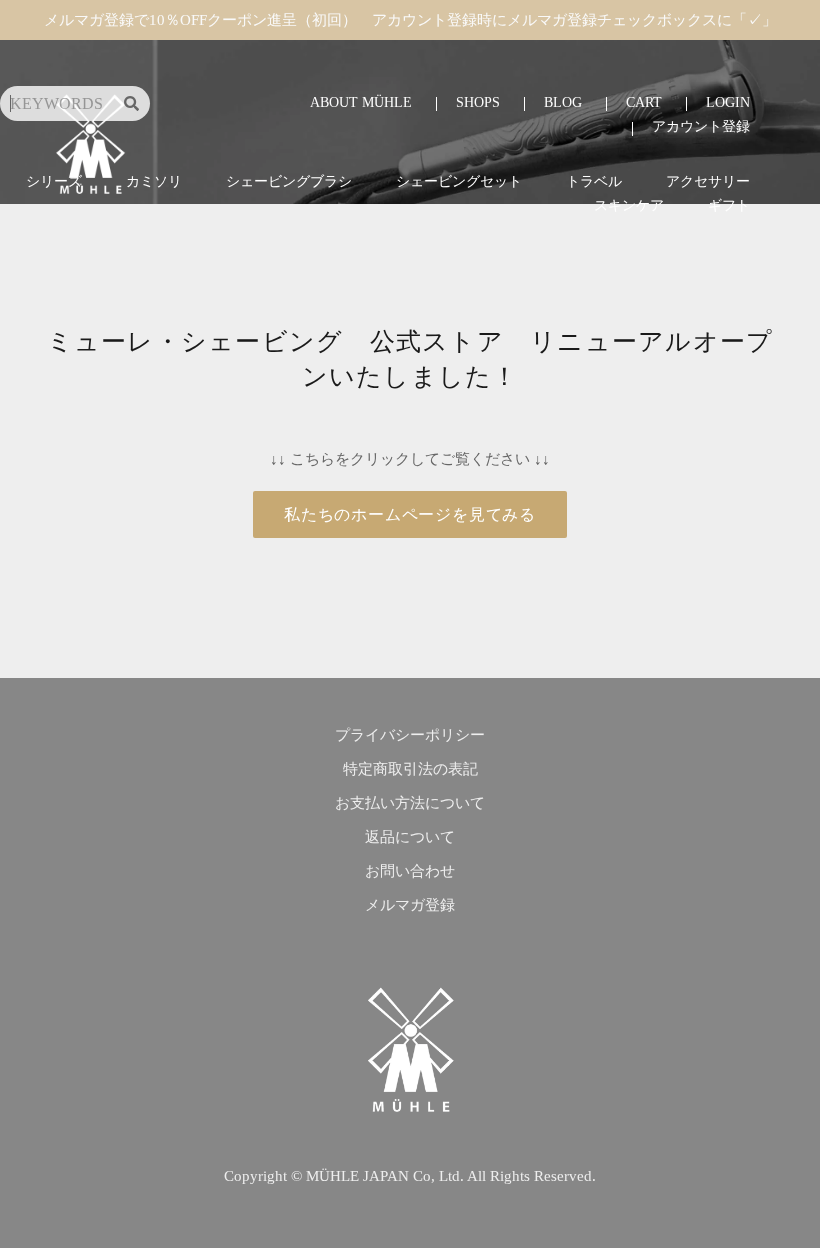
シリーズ (54, 181)
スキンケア (629, 205)
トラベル (594, 181)
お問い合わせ (410, 871)
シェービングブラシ (289, 181)
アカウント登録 (701, 126)
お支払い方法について (410, 803)
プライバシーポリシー (410, 735)
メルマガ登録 (410, 905)
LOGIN (728, 102)
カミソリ (154, 181)
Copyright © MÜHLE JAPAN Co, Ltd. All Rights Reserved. (410, 1176)
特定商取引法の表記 (410, 769)
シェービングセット (459, 181)
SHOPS (478, 102)
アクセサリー (708, 181)
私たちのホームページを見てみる (410, 514)
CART (644, 102)
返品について (410, 837)
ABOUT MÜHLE (361, 102)
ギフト (729, 205)
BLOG (563, 102)
